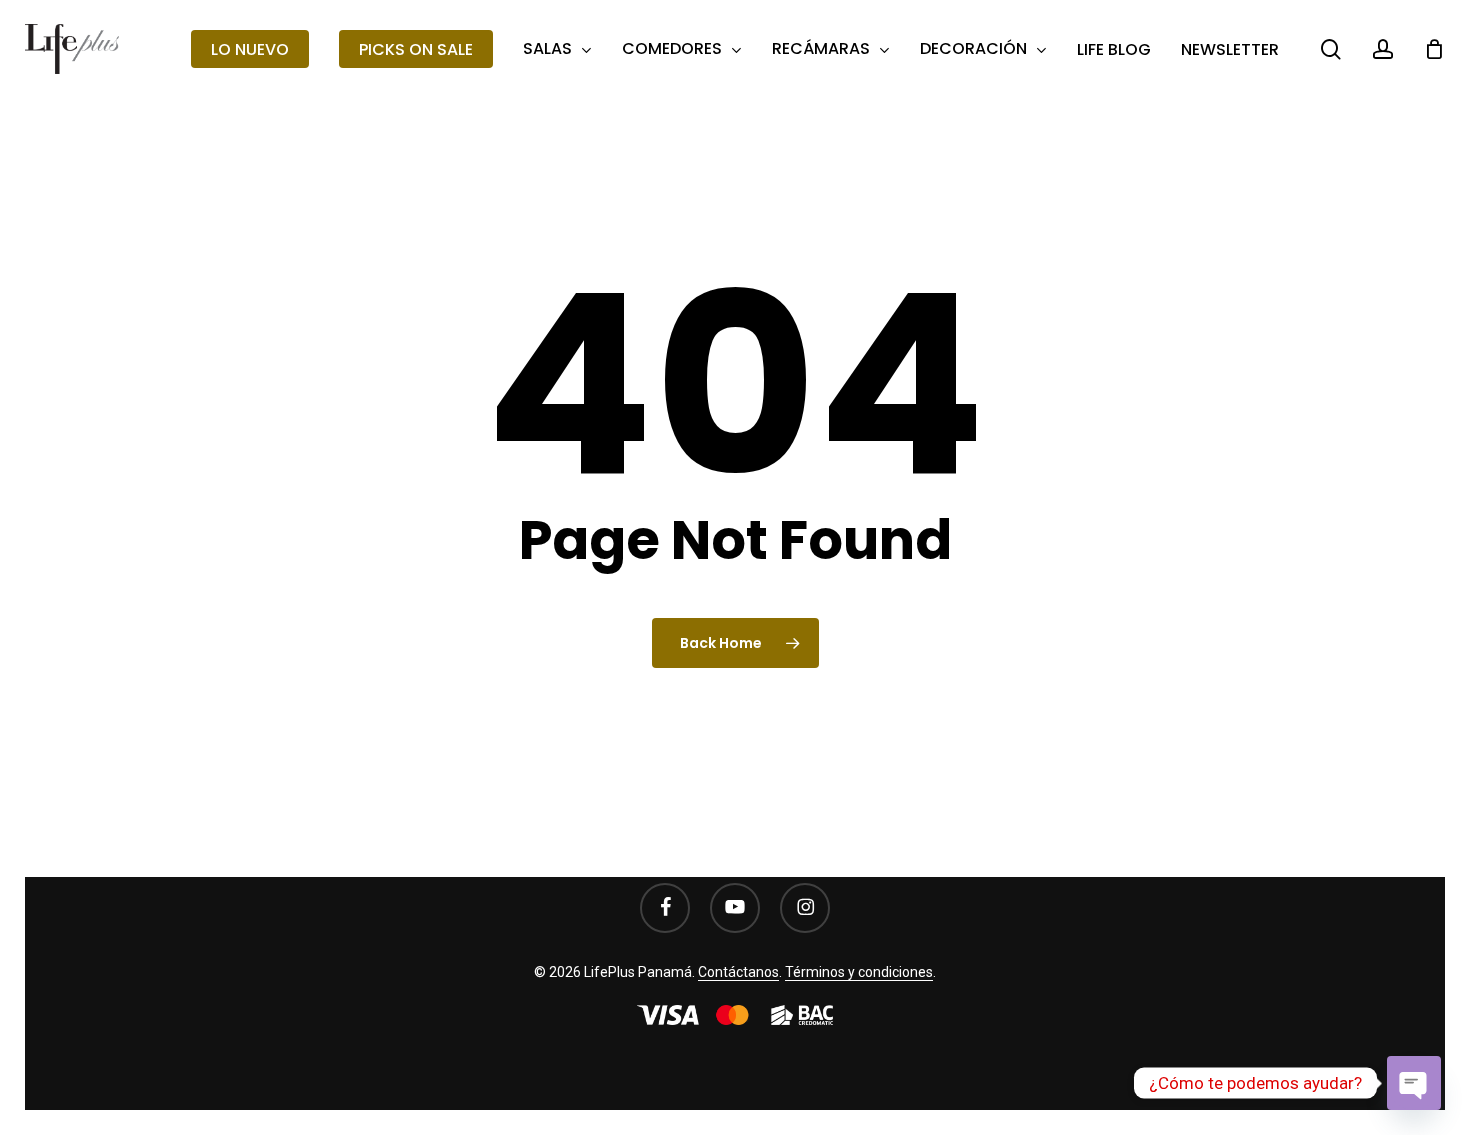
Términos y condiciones (859, 972)
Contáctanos (738, 972)
